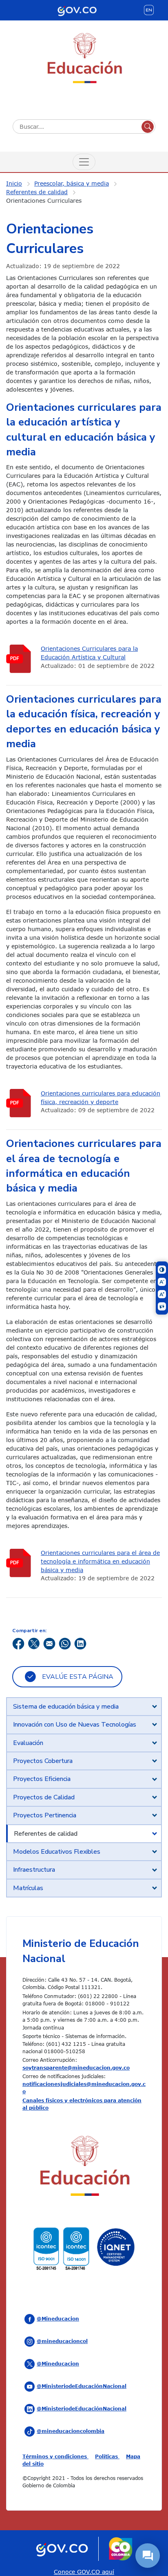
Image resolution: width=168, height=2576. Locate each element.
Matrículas (28, 1888)
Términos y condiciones (55, 2456)
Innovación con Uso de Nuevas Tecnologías (75, 1725)
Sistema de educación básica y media (66, 1707)
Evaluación (28, 1743)
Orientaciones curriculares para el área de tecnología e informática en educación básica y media (100, 1561)
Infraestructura (34, 1870)
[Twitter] (34, 1643)
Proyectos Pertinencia (45, 1815)
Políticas (107, 2456)
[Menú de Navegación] (84, 162)
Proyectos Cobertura (43, 1761)
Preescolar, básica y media (72, 183)
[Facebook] (18, 1643)
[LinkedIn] (80, 1643)
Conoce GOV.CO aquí (84, 2572)
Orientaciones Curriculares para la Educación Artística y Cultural (89, 653)
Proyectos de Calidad (44, 1797)
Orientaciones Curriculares (44, 200)
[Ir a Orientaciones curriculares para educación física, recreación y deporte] (20, 1103)
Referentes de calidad (37, 192)
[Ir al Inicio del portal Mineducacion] (84, 2167)
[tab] (84, 1707)
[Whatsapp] (65, 1643)
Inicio (14, 183)
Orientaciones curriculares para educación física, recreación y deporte (101, 1098)
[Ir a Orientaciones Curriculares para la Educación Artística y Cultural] (20, 659)
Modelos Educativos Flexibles (57, 1852)
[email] (49, 1643)
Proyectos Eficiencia (42, 1779)
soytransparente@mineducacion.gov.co (76, 2068)
